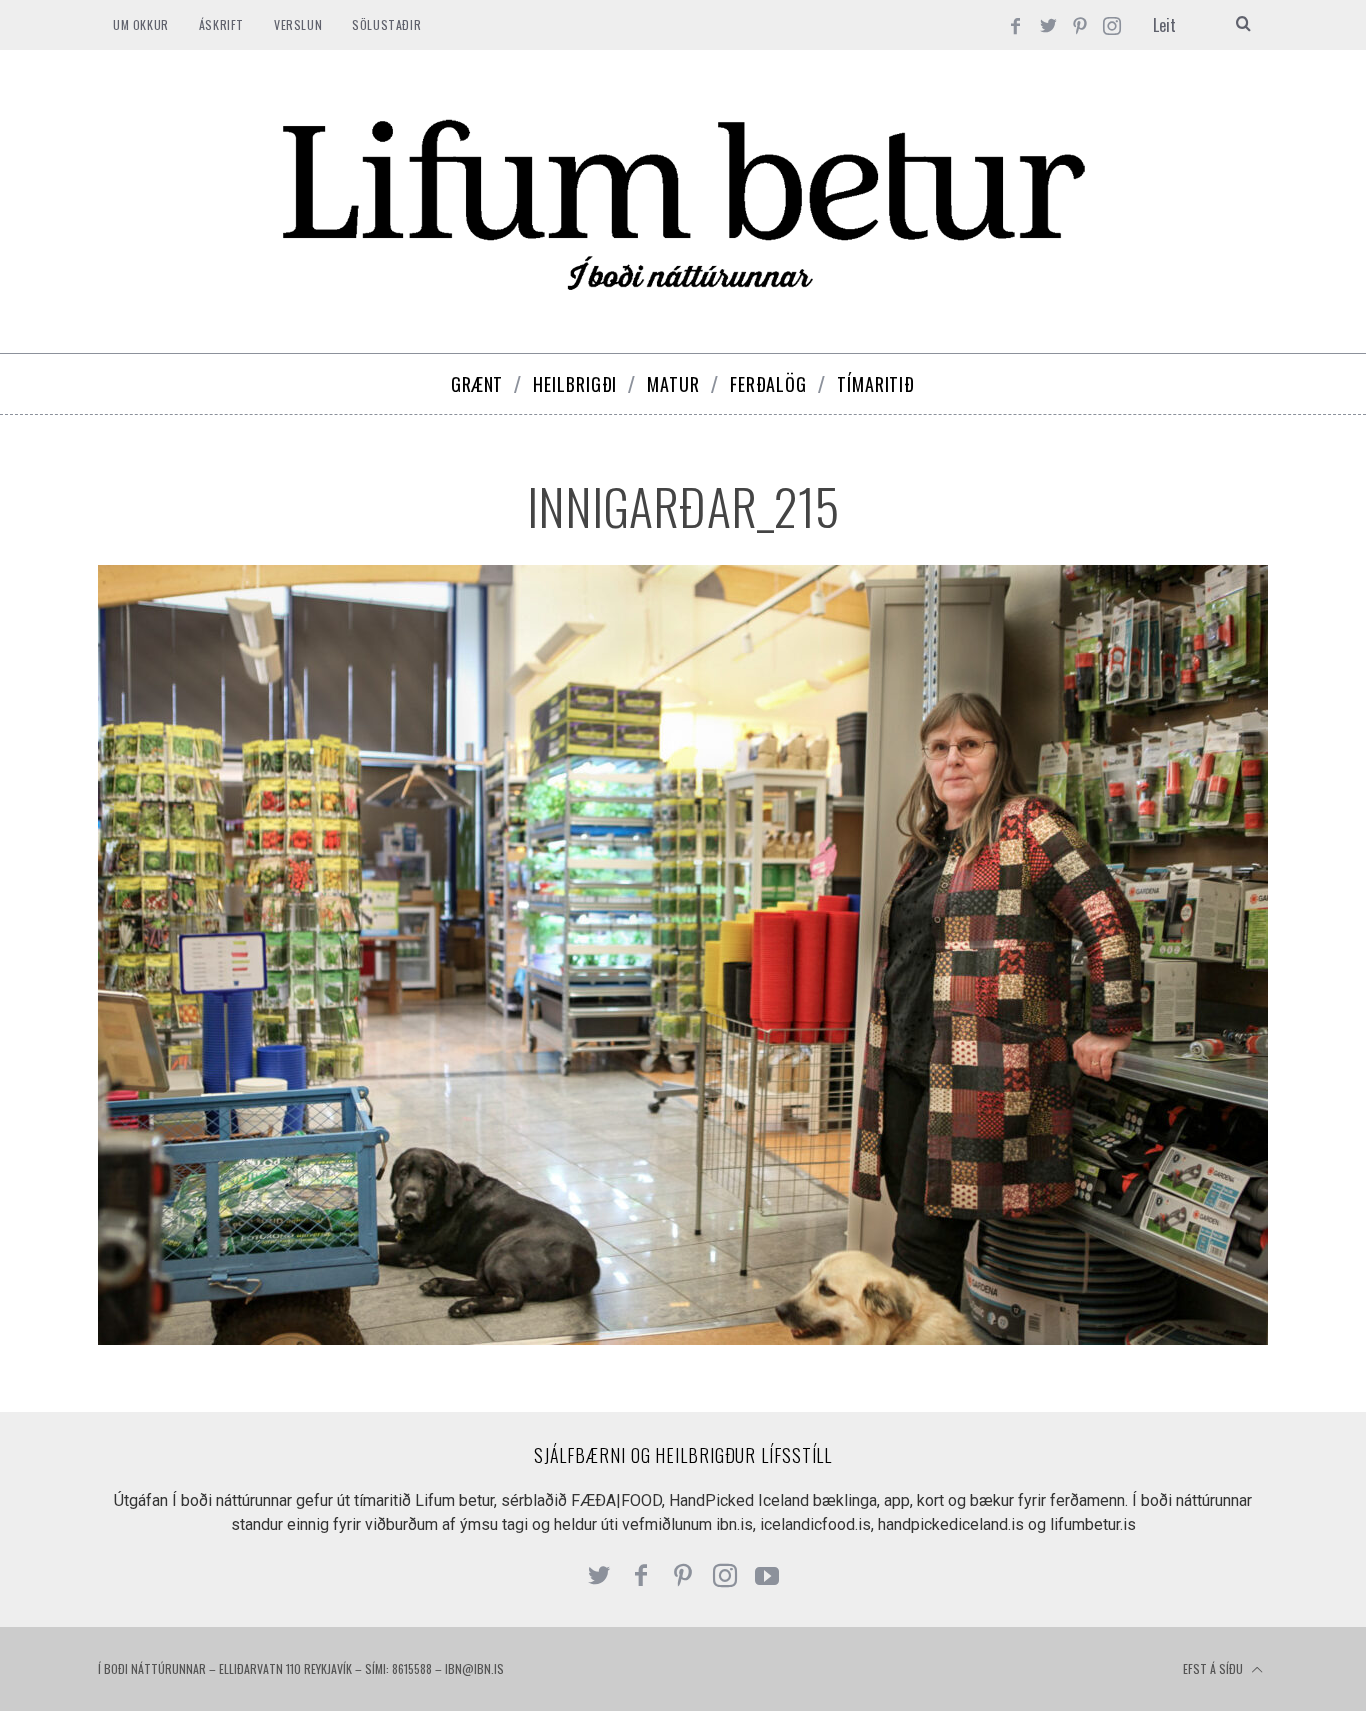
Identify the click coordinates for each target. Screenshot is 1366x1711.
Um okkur (141, 24)
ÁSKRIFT (221, 24)
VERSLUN (298, 24)
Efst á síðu (1214, 1668)
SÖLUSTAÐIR (386, 24)
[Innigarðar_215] (683, 1339)
